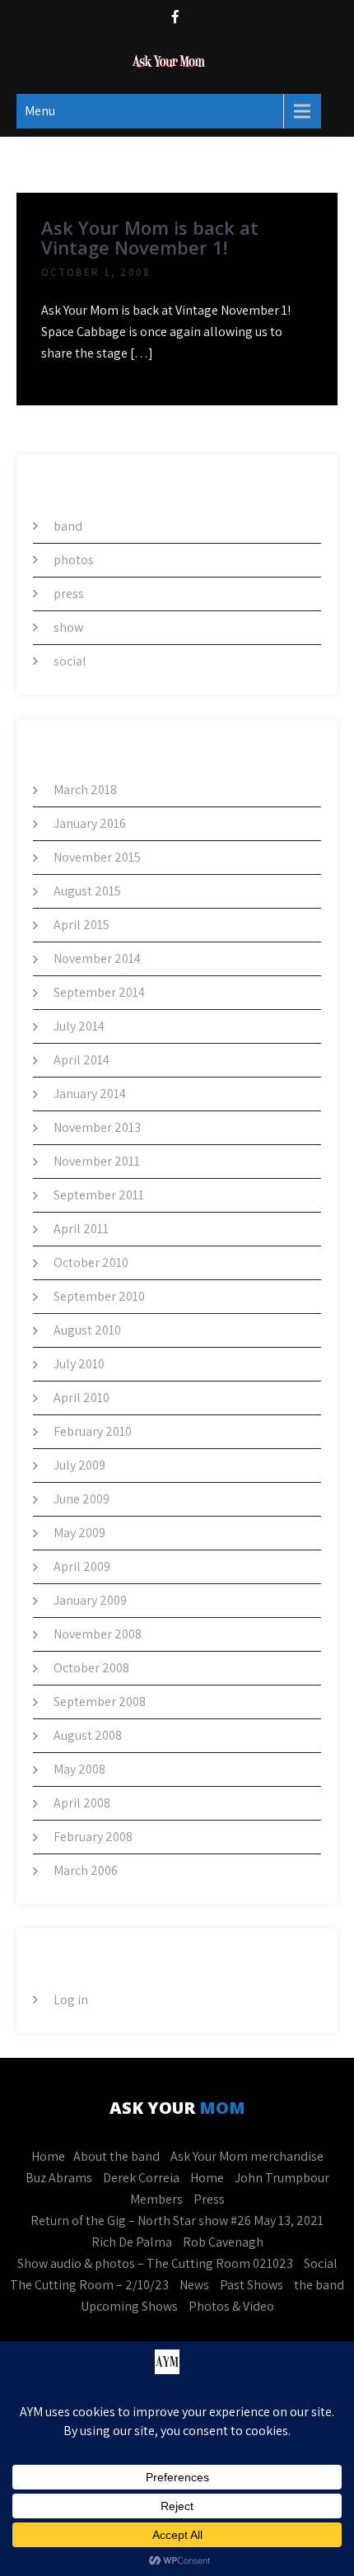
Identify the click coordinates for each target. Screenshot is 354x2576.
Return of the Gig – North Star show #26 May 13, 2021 (177, 2221)
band (68, 526)
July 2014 (79, 1026)
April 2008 (82, 1803)
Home (48, 2156)
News (194, 2285)
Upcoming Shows (129, 2306)
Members (156, 2199)
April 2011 (81, 1229)
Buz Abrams (59, 2178)
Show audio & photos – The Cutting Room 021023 (155, 2263)
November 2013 (97, 1127)
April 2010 (82, 1398)
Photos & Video (231, 2306)
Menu (40, 111)
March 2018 (85, 790)
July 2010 (79, 1364)
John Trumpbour (282, 2178)
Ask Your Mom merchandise (247, 2156)
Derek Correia (141, 2178)
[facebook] (175, 19)
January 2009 (90, 1600)
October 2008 (91, 1668)
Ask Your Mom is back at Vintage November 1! (150, 237)
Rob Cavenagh (223, 2242)
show (68, 627)
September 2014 (99, 992)
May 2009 (79, 1533)
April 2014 (82, 1060)
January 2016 (90, 823)
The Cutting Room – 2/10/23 (89, 2285)
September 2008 (100, 1702)
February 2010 (93, 1431)
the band (319, 2285)
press (69, 594)
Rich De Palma (132, 2242)
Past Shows (252, 2285)
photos (74, 560)
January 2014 (90, 1094)
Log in (71, 2000)
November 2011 (97, 1161)
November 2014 (97, 958)
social (70, 661)
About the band (116, 2156)
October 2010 (91, 1262)
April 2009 (82, 1566)
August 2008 (88, 1735)
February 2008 (93, 1837)
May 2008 (79, 1769)
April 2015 (82, 925)
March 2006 (86, 1870)
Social (321, 2263)
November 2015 (97, 857)
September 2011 (99, 1195)
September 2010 (99, 1296)
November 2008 (98, 1634)
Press (209, 2199)
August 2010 (87, 1330)
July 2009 (79, 1465)
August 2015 (87, 891)
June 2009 (82, 1499)
